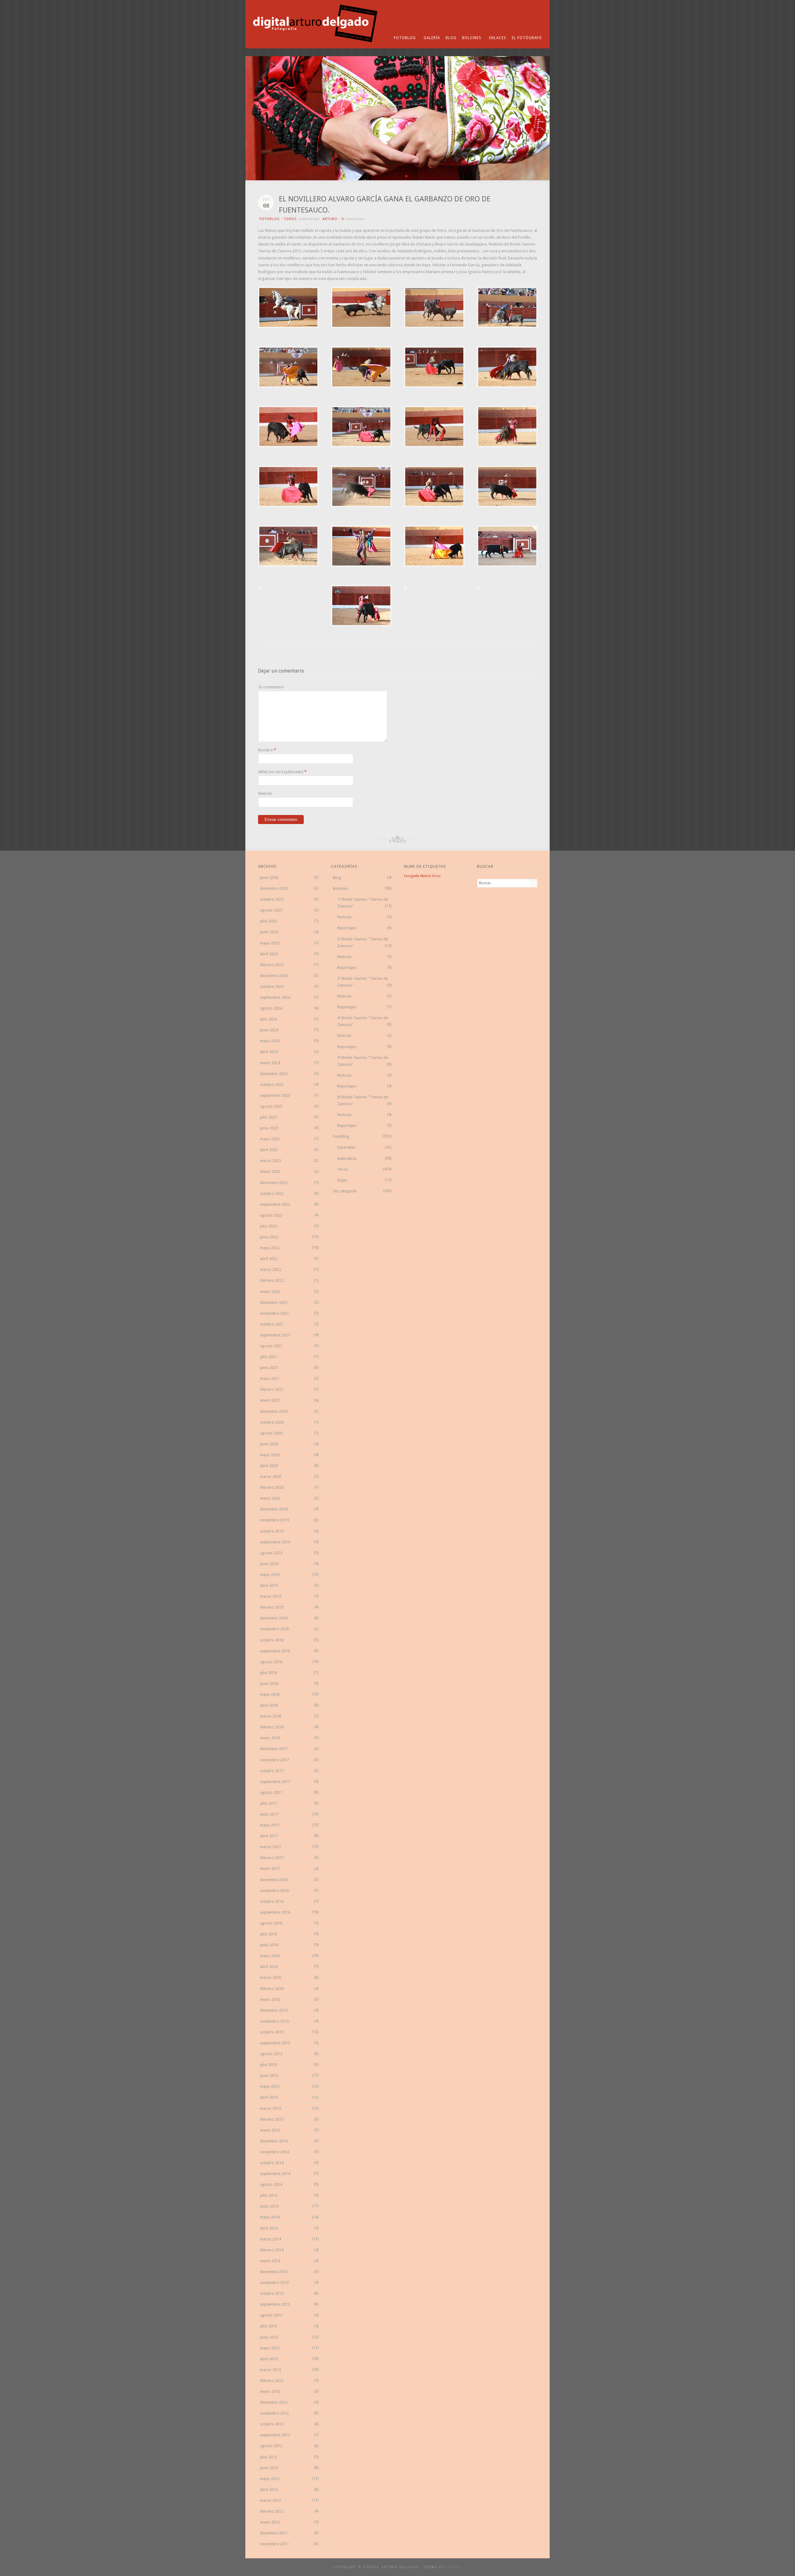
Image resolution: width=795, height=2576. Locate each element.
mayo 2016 (270, 1956)
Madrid (426, 876)
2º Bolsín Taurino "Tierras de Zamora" (363, 942)
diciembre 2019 (274, 1509)
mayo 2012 (270, 2479)
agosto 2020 (271, 1433)
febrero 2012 (272, 2511)
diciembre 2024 (274, 976)
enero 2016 (270, 2000)
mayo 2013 (270, 2348)
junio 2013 (269, 2337)
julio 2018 (268, 1673)
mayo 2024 (270, 1041)
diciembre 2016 (274, 1880)
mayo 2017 (270, 1825)
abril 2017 (269, 1836)
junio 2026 (269, 878)
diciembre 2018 (274, 1618)
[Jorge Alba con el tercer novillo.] (361, 506)
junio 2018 (269, 1684)
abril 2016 (269, 1967)
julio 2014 (268, 2195)
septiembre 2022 (275, 1204)
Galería (432, 38)
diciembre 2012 (274, 2402)
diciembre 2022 (274, 1183)
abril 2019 (269, 1585)
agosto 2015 (271, 2054)
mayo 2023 (270, 1139)
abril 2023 (269, 1150)
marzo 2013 (270, 2370)
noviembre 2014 (274, 2152)
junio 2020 (269, 1444)
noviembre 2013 (274, 2283)
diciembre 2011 (274, 2533)
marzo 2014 (270, 2239)
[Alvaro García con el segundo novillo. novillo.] (288, 506)
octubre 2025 (272, 899)
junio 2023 (269, 1128)
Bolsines (472, 38)
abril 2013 (269, 2359)
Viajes (342, 1180)
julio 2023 (268, 1117)
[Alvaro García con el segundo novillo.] (288, 446)
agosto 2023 (271, 1106)
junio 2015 (269, 2076)
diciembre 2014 (274, 2141)
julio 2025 (268, 921)
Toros (290, 219)
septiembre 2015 (275, 2043)
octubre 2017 (272, 1771)
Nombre (266, 750)
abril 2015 (269, 2097)
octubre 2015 (272, 2032)
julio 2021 (268, 1357)
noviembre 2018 (274, 1629)
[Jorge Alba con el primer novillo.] (288, 386)
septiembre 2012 (275, 2435)
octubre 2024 (272, 986)
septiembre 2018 (275, 1651)
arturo (330, 219)
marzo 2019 (270, 1596)
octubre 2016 (272, 1901)
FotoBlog (405, 38)
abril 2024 (269, 1052)
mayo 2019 (270, 1575)
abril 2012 (269, 2490)
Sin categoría (345, 1191)
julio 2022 (268, 1226)
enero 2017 (270, 1869)
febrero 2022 (272, 1280)
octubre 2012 (272, 2424)
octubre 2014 (272, 2163)
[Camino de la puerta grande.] (478, 588)
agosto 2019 (271, 1553)
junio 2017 (269, 1814)
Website (265, 793)
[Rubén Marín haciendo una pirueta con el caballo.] (288, 327)
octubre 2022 (272, 1193)
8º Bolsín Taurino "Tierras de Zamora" (363, 1100)
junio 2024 (269, 1030)
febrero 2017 (272, 1858)
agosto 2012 (271, 2446)
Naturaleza (347, 1158)
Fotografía (412, 876)
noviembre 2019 (274, 1520)
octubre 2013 (272, 2293)
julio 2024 (268, 1019)
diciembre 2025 (274, 888)
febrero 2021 (272, 1389)
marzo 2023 (270, 1161)
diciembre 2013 (274, 2272)
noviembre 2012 (274, 2413)
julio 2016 (268, 1934)
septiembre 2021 (275, 1335)
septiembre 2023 (275, 1095)
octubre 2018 (272, 1640)
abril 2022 (269, 1259)
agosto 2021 (271, 1346)
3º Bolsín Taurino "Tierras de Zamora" (363, 982)
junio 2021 (269, 1368)
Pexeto (454, 2567)
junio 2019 (269, 1564)
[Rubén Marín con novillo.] (361, 327)
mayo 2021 (270, 1378)
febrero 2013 (272, 2381)
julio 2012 (268, 2457)
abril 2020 (269, 1466)
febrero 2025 (272, 965)
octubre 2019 (272, 1531)
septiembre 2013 (275, 2304)
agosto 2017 (271, 1792)
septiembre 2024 (275, 997)
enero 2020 (270, 1498)
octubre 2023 (272, 1085)
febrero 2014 (272, 2250)
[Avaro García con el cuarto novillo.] (434, 565)
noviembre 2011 (274, 2544)
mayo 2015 (270, 2086)
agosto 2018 (271, 1662)
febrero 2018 (272, 1727)
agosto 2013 (271, 2315)
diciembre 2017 (274, 1749)
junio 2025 (269, 932)
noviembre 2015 (274, 2021)
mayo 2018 (270, 1694)
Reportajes (347, 928)
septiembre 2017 (275, 1782)
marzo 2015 (270, 2108)
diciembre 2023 (274, 1074)
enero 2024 (270, 1063)
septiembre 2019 (275, 1542)
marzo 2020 (270, 1477)
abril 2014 (269, 2228)
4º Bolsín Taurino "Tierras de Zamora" (363, 1021)
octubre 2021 (272, 1324)
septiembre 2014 (275, 2174)
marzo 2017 (270, 1847)
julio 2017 (268, 1803)
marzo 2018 (270, 1716)
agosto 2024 (271, 1008)
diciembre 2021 (274, 1302)
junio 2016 (269, 1945)
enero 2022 (270, 1292)
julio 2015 (268, 2065)
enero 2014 (270, 2261)
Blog (451, 38)
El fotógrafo (527, 38)
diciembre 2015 (274, 2010)
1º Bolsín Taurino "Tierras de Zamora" (363, 903)
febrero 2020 (272, 1487)
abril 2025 (269, 954)
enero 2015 (270, 2130)
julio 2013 (268, 2326)
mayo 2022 (270, 1248)
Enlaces (498, 38)
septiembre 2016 (275, 1912)
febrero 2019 (272, 1607)
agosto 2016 (271, 1923)
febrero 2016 (272, 1989)
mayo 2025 (270, 943)
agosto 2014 (271, 2184)
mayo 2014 (270, 2217)
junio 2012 (269, 2468)
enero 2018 (270, 1738)
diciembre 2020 (274, 1411)
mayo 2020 (270, 1455)
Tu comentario (271, 687)
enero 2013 (270, 2391)
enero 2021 (270, 1400)
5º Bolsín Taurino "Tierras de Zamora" (363, 1061)
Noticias (344, 917)
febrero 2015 (272, 2119)
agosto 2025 (271, 910)
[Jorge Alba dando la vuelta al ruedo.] (361, 565)
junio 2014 (269, 2206)
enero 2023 (270, 1171)
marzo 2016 (270, 1977)
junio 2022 (269, 1237)
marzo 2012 (270, 2500)
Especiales (346, 1147)
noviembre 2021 (274, 1313)
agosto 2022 (271, 1215)
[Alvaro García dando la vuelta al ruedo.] (405, 588)
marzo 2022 (270, 1270)
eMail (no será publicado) (281, 772)
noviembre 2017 (274, 1760)
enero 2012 (270, 2522)
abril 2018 (269, 1705)
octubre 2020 (272, 1422)
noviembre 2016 (274, 1891)
